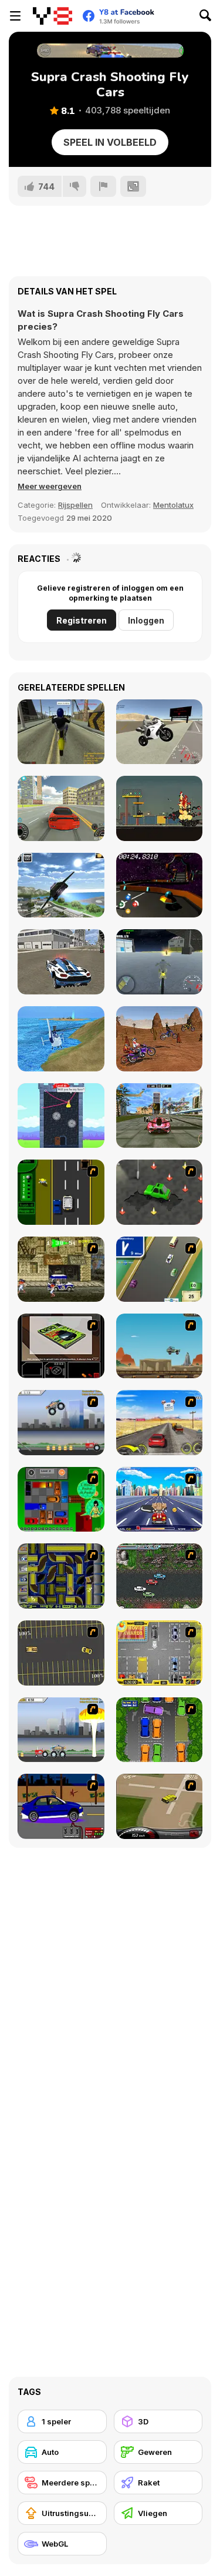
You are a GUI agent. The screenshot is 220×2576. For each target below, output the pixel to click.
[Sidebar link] (15, 16)
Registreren (82, 620)
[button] (50, 486)
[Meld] (103, 186)
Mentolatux (173, 505)
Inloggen (146, 620)
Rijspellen (75, 505)
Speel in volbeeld (110, 142)
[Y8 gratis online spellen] (53, 16)
